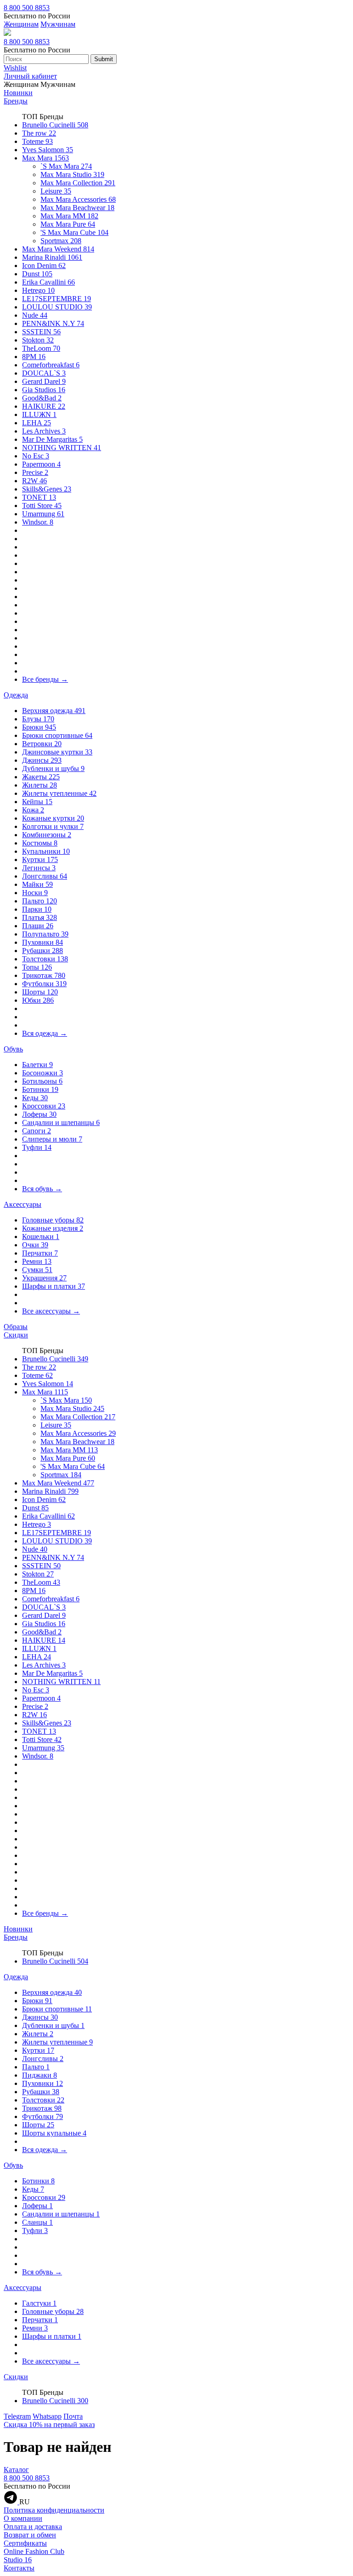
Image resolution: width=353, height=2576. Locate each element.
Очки (35, 1245)
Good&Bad (42, 398)
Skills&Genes (47, 489)
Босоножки (43, 1073)
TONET (39, 497)
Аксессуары (23, 1204)
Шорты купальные (54, 2133)
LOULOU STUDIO (57, 307)
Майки (37, 884)
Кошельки (41, 1237)
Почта (73, 2416)
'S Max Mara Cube (74, 232)
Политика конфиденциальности (54, 2510)
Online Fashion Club (34, 2551)
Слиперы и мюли (52, 1139)
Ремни (37, 1261)
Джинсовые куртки (57, 752)
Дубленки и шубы (53, 768)
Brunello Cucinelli (55, 125)
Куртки (40, 860)
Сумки (37, 1270)
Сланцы (37, 2222)
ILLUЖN (39, 414)
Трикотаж (44, 975)
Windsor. (38, 522)
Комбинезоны (47, 835)
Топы (37, 967)
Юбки (38, 1000)
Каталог (16, 2470)
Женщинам (21, 24)
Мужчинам (58, 24)
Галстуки (39, 2303)
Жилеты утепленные (59, 793)
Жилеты (40, 785)
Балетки (37, 1065)
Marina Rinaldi (52, 257)
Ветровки (42, 744)
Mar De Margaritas (52, 439)
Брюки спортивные (57, 735)
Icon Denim (44, 266)
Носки (35, 893)
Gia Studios (44, 390)
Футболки (44, 984)
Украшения (44, 1278)
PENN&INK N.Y (53, 323)
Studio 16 (18, 2560)
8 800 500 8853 (27, 8)
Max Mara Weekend (58, 249)
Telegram (17, 2416)
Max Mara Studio (72, 174)
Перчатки (40, 1253)
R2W (34, 481)
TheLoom (41, 348)
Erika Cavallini (48, 282)
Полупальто (45, 934)
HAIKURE (44, 406)
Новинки (18, 93)
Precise (35, 472)
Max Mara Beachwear (77, 208)
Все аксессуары (51, 1311)
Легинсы (39, 868)
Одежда (16, 695)
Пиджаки (40, 2075)
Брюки (39, 727)
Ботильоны (42, 1081)
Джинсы (42, 760)
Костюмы (40, 843)
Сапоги (37, 1131)
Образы (16, 1327)
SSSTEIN (41, 332)
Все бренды (45, 679)
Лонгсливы (45, 876)
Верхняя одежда (54, 711)
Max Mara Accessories (78, 199)
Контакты (19, 2568)
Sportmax (61, 241)
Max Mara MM (69, 216)
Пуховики (43, 942)
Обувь (13, 1049)
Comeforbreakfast (51, 365)
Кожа (33, 810)
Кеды (35, 1098)
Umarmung (43, 514)
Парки (37, 909)
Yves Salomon (48, 150)
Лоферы (39, 1114)
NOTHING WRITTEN (62, 448)
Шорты (40, 992)
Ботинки (40, 1089)
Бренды (16, 101)
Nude (35, 315)
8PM (34, 357)
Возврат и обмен (30, 2535)
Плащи (38, 926)
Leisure (56, 191)
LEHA (37, 423)
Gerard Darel (44, 381)
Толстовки (45, 959)
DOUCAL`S (44, 373)
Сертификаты (25, 2543)
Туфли (37, 1147)
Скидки (16, 1335)
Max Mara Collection (78, 183)
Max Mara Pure (68, 224)
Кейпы (37, 802)
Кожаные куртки (53, 818)
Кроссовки (44, 1106)
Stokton (38, 340)
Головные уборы (53, 1220)
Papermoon (41, 464)
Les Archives (44, 431)
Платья (40, 917)
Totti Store (42, 505)
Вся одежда (45, 1033)
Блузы (38, 719)
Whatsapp (47, 2416)
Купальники (46, 851)
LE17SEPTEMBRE (57, 299)
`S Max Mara (66, 166)
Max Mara (46, 158)
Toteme (37, 141)
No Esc (36, 456)
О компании (23, 2518)
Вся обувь (42, 1189)
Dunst (37, 274)
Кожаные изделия (53, 1228)
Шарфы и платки (54, 1286)
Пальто (40, 901)
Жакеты (41, 777)
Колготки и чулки (53, 826)
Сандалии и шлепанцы (61, 1122)
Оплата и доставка (33, 2527)
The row (39, 133)
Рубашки (43, 951)
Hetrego (38, 290)
